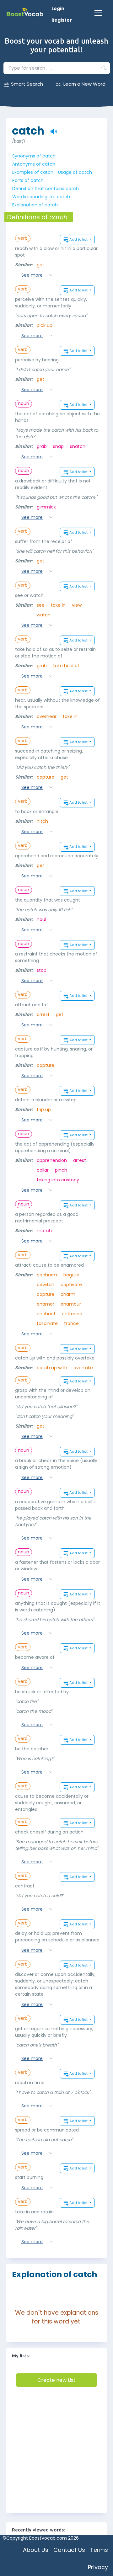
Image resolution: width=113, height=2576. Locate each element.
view (77, 605)
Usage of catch (75, 172)
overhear (47, 716)
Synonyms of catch (34, 156)
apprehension (52, 1160)
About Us (36, 2550)
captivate (71, 1285)
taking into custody (58, 1180)
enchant (46, 1314)
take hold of (66, 666)
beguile (71, 1275)
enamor (46, 1304)
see (41, 605)
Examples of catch (33, 172)
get (40, 265)
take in (58, 605)
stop (42, 970)
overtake (83, 1368)
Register (62, 20)
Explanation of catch (35, 205)
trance (71, 1323)
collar (43, 1170)
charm (68, 1294)
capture (46, 777)
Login (58, 8)
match (44, 1231)
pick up (45, 325)
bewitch (46, 1285)
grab (42, 446)
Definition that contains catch (46, 189)
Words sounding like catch (41, 197)
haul (41, 919)
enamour (71, 1304)
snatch (78, 446)
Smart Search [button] (27, 84)
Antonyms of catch (34, 164)
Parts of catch (28, 180)
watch (44, 615)
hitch (42, 821)
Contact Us (69, 2550)
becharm (47, 1275)
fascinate (47, 1323)
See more (32, 275)
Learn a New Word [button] (84, 84)
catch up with (52, 1368)
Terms (99, 2550)
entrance (72, 1314)
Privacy (98, 2567)
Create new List (56, 2380)
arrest (43, 1014)
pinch (61, 1170)
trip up (44, 1110)
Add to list (79, 239)
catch (28, 128)
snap (58, 446)
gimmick (46, 507)
